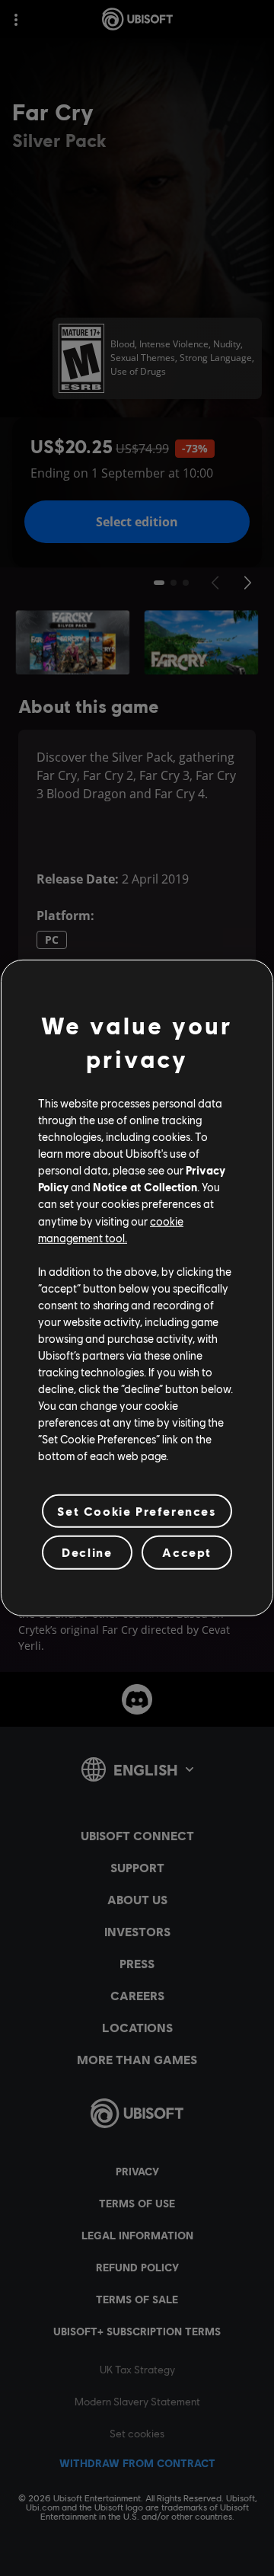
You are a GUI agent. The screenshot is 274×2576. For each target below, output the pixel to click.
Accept (187, 1552)
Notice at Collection (145, 1187)
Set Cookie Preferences (137, 1511)
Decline (87, 1552)
